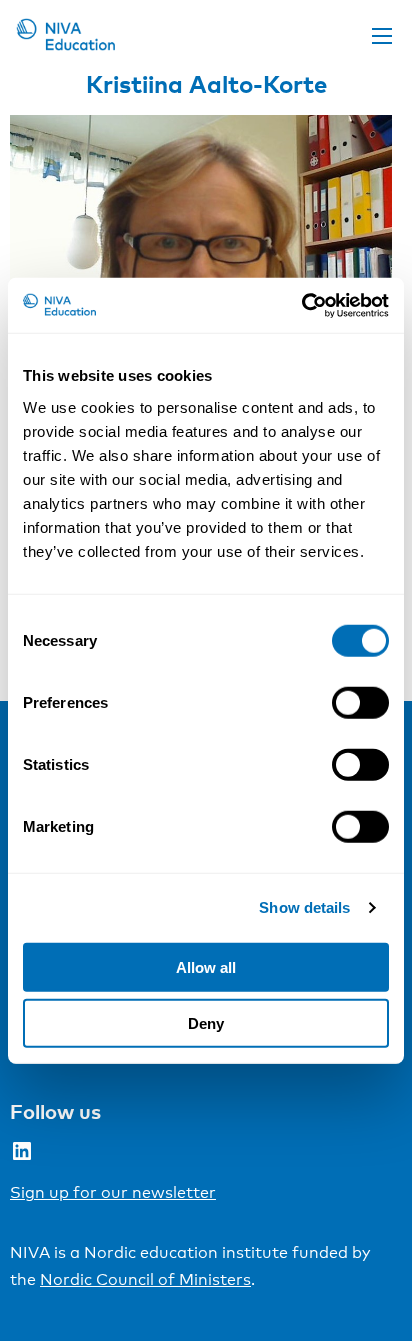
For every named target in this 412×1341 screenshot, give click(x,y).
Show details (304, 907)
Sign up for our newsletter (113, 1192)
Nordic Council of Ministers (145, 1279)
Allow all (206, 966)
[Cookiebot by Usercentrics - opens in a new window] (301, 305)
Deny (206, 1023)
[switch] (360, 702)
